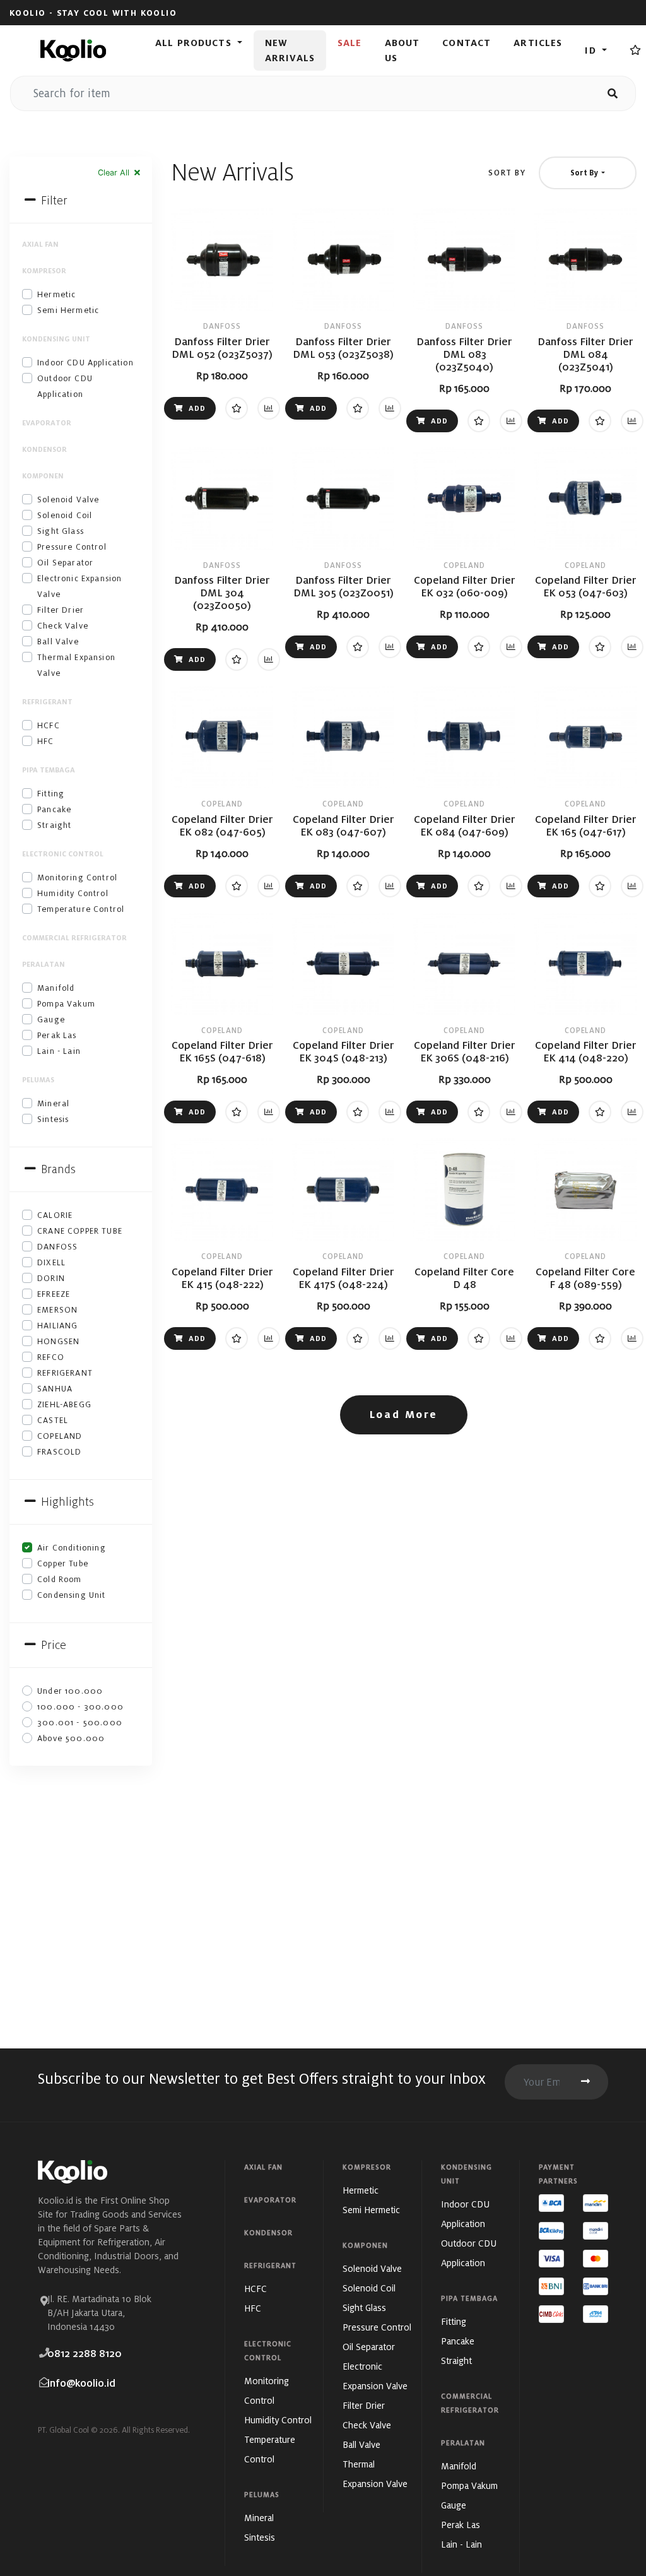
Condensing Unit (72, 1595)
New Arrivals (290, 50)
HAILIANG (57, 1326)
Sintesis (53, 1119)
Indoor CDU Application (85, 363)
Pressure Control (72, 547)
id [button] (592, 50)
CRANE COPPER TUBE (80, 1231)
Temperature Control (81, 909)
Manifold (56, 988)
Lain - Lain (59, 1051)
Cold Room (60, 1579)
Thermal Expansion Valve (76, 665)
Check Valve (63, 626)
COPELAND (60, 1436)
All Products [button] (195, 43)
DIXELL (51, 1262)
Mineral (53, 1103)
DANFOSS (57, 1247)
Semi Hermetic (68, 310)
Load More (404, 1415)
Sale (350, 43)
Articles (538, 43)
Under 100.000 (70, 1691)
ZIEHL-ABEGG (64, 1404)
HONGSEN (58, 1341)
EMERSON (57, 1310)
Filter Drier (61, 610)
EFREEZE (54, 1294)
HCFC (49, 725)
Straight (54, 825)
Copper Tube (63, 1563)
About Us (402, 50)
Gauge (51, 1019)
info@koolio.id (81, 2383)
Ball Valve (58, 641)
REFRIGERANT (65, 1373)
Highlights (66, 1502)
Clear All (115, 173)
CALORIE (55, 1215)
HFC (46, 741)
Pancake (54, 809)
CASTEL (53, 1420)
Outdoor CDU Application (65, 386)
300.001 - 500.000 (80, 1722)
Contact (467, 43)
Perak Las (57, 1035)
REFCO (51, 1357)
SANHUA (55, 1389)
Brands (57, 1169)
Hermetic (56, 294)
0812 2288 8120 (85, 2354)
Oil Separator (65, 563)
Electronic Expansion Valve (79, 586)
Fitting (51, 794)
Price (52, 1645)
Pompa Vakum (66, 1004)
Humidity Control (73, 893)
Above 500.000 (71, 1738)
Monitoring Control (77, 877)
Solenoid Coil (65, 515)
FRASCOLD (59, 1452)
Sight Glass (61, 531)
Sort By (507, 173)
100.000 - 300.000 (80, 1707)
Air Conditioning (72, 1548)
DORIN (51, 1278)
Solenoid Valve (68, 499)
